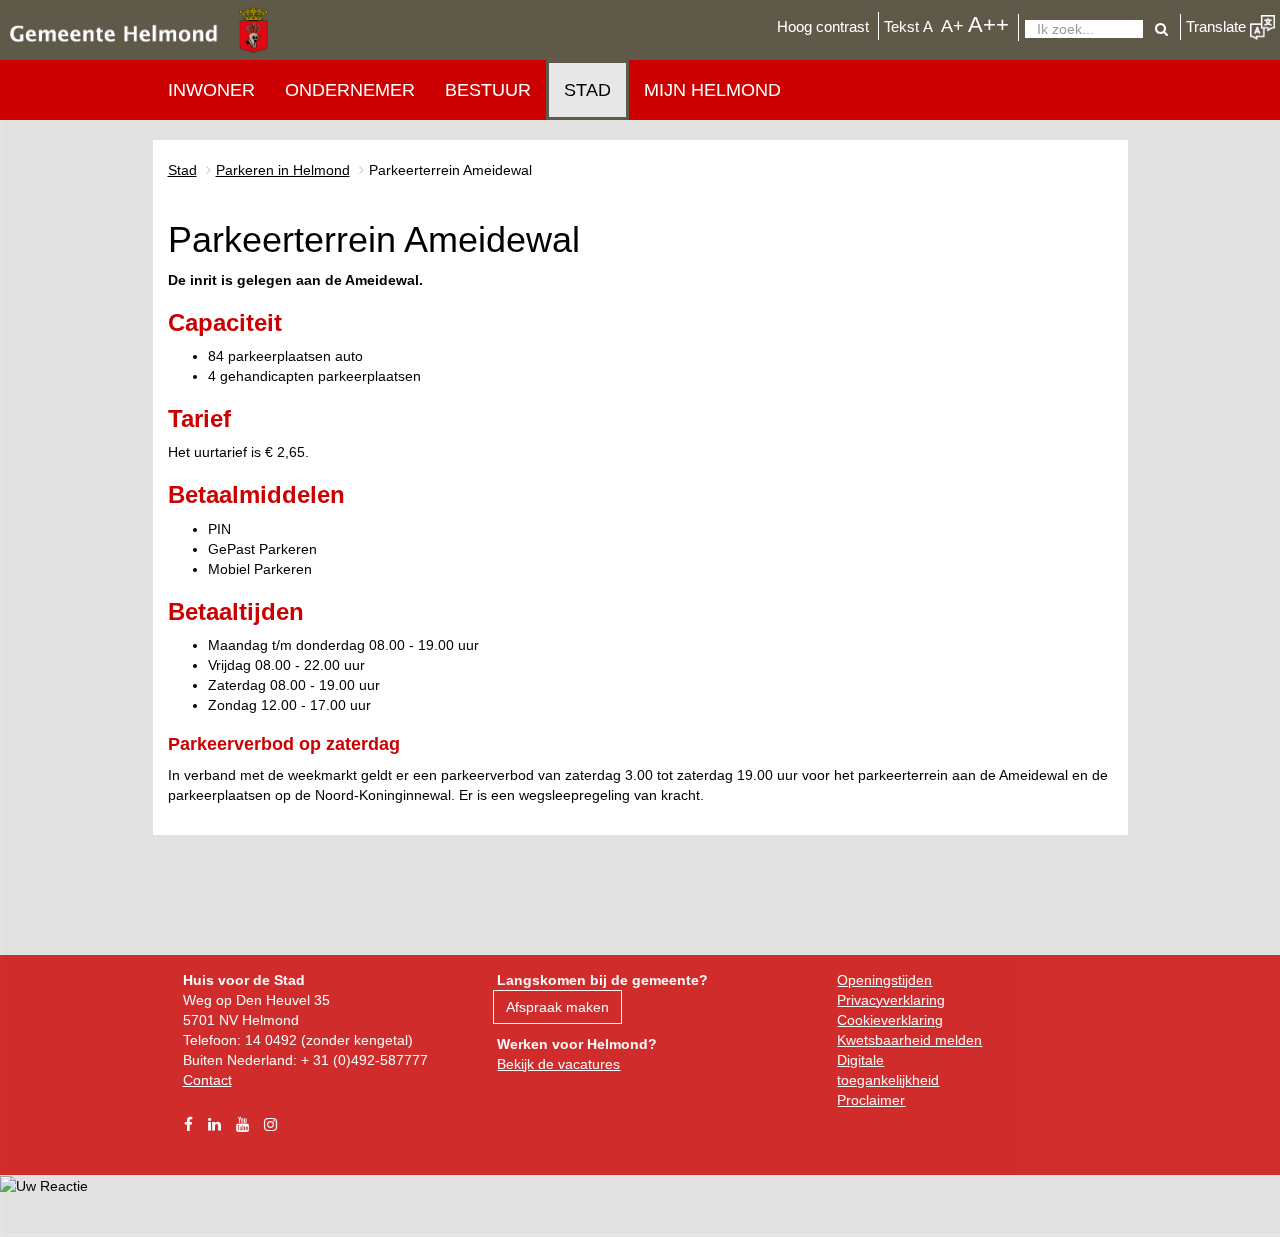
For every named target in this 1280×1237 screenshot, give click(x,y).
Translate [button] (1218, 26)
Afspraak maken (557, 1007)
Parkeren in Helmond (283, 170)
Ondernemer (350, 90)
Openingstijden (884, 980)
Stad (587, 90)
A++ (988, 24)
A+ (952, 25)
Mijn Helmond (712, 90)
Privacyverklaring (891, 1000)
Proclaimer (871, 1100)
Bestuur (488, 90)
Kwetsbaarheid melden (909, 1040)
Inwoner (211, 90)
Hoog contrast (823, 26)
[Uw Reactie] (44, 1185)
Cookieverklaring (890, 1020)
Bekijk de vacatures (558, 1064)
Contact (207, 1080)
